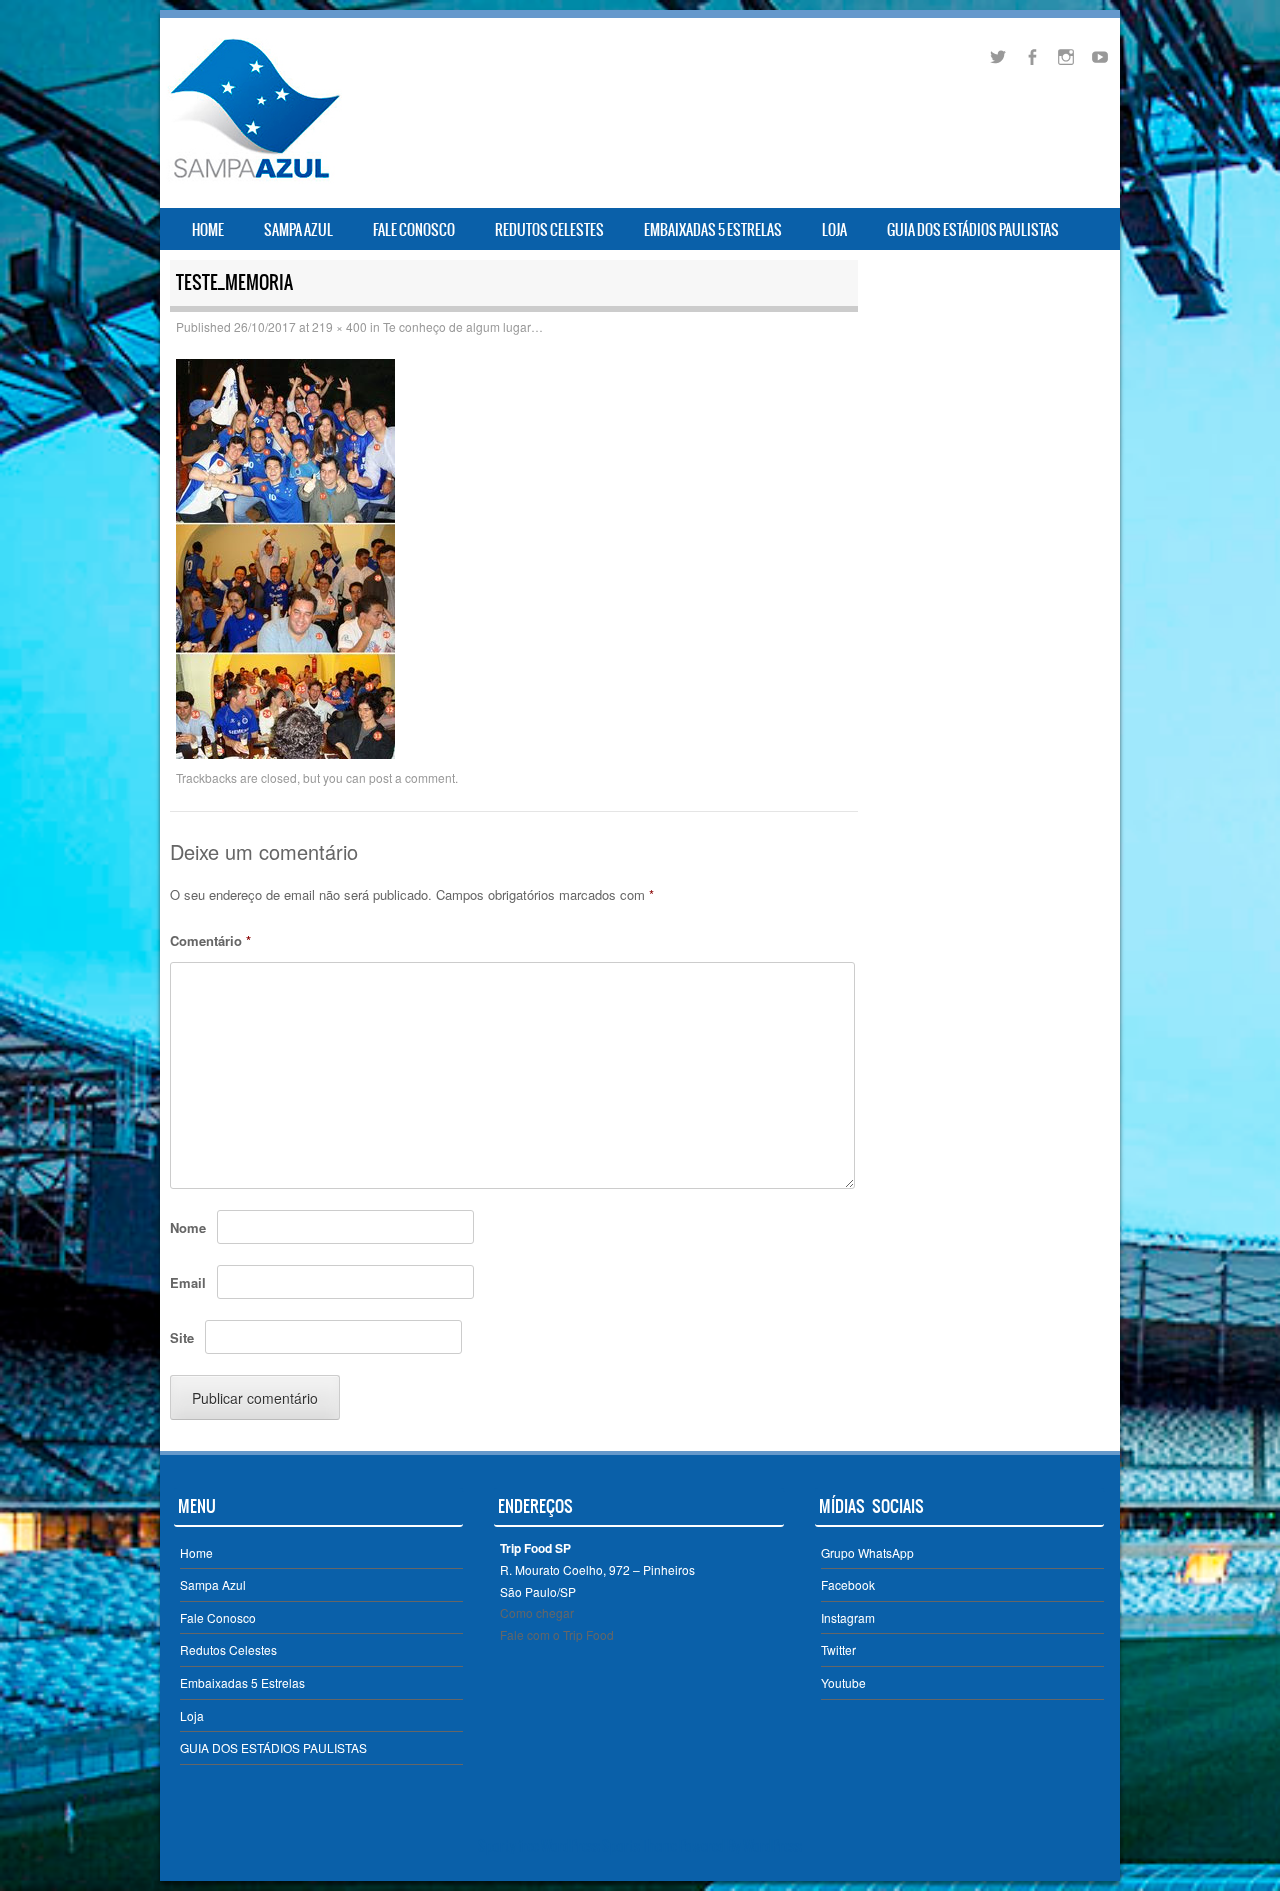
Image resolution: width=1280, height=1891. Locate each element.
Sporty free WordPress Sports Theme (577, 1846)
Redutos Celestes (549, 230)
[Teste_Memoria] (285, 753)
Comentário (210, 940)
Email (188, 1282)
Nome (188, 1227)
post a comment (412, 777)
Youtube (843, 1682)
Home (208, 230)
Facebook (848, 1584)
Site (182, 1337)
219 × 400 (339, 326)
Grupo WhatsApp (867, 1552)
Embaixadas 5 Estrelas (713, 230)
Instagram (848, 1617)
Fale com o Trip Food (557, 1634)
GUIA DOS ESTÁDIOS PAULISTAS (973, 230)
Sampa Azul (298, 230)
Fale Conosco (414, 230)
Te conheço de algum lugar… (463, 326)
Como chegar (537, 1612)
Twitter (838, 1649)
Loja (834, 230)
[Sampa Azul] (254, 178)
